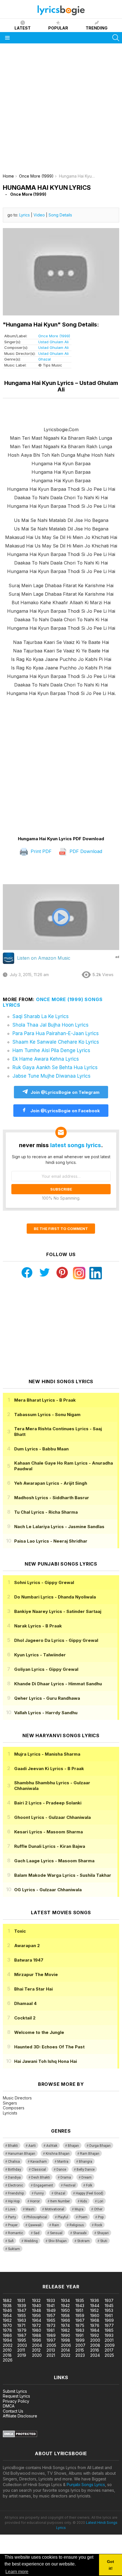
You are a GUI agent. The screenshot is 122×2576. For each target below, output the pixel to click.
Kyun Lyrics (40, 1655)
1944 (95, 2306)
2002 (8, 2345)
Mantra (63, 2162)
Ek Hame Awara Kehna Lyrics (46, 1059)
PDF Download (85, 851)
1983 (80, 2330)
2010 (7, 2350)
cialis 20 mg (11, 2269)
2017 (109, 2350)
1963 (22, 2320)
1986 (7, 2335)
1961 (109, 2315)
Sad (36, 2233)
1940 (37, 2306)
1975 (80, 2325)
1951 (79, 2310)
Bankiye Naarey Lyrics (58, 1611)
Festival (70, 2185)
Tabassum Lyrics (47, 1415)
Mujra (79, 2209)
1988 (37, 2335)
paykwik (80, 2269)
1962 (7, 2320)
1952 (94, 2310)
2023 (80, 2355)
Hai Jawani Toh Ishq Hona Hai (46, 2061)
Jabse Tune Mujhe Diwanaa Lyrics (51, 1076)
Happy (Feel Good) (90, 2193)
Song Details (60, 215)
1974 (65, 2325)
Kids (84, 2201)
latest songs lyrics (76, 1145)
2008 (95, 2345)
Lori (100, 2201)
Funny (39, 2193)
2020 (37, 2355)
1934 (65, 2300)
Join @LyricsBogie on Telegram (65, 1092)
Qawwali (35, 2225)
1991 (79, 2335)
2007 (80, 2345)
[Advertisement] (61, 110)
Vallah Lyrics (46, 1713)
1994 (7, 2340)
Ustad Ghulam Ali (53, 342)
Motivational (54, 2209)
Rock (98, 2225)
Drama (66, 2177)
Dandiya (14, 2177)
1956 (36, 2315)
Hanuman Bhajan (22, 2154)
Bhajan (73, 2146)
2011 (21, 2350)
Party (12, 2217)
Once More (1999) (54, 336)
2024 (95, 2355)
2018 (7, 2355)
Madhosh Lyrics (52, 1498)
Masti (30, 2209)
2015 (80, 2350)
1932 (36, 2300)
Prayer (13, 2225)
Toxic (20, 1931)
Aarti (32, 2146)
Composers (14, 2108)
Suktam (14, 2249)
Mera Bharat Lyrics (45, 1400)
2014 (65, 2350)
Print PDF (40, 851)
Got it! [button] (111, 2565)
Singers (10, 2103)
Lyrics (25, 215)
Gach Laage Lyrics (54, 1861)
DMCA (9, 2406)
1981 (51, 2330)
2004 (37, 2345)
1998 (66, 2340)
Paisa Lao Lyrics (51, 1541)
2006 (66, 2345)
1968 (95, 2320)
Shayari (103, 2233)
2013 (51, 2350)
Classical (39, 2170)
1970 (7, 2325)
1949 (51, 2310)
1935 (80, 2300)
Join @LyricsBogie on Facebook (65, 1111)
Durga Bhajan (100, 2146)
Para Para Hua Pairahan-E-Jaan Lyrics (56, 1033)
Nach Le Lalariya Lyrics (59, 1527)
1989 (51, 2335)
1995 (22, 2340)
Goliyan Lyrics (46, 1669)
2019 (22, 2355)
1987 (22, 2335)
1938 (7, 2306)
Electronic (15, 2185)
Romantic (15, 2233)
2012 (36, 2350)
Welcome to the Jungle (39, 2032)
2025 (109, 2355)
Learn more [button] (17, 2572)
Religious (77, 2225)
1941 (51, 2306)
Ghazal (45, 359)
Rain (55, 2225)
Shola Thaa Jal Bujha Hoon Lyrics (51, 1025)
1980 (37, 2330)
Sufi (11, 2241)
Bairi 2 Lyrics (48, 1803)
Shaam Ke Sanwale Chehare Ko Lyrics (56, 1042)
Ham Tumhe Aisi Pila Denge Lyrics (51, 1050)
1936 (95, 2300)
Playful (63, 2217)
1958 (65, 2315)
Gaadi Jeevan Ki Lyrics (49, 1769)
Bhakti (13, 2146)
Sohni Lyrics (44, 1582)
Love (11, 2209)
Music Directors (17, 2098)
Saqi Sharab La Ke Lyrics (41, 1016)
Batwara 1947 (29, 1960)
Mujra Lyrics (47, 1754)
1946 (7, 2310)
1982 (65, 2330)
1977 (109, 2325)
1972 (36, 2325)
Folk (89, 2185)
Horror (35, 2201)
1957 (51, 2315)
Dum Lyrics (41, 1449)
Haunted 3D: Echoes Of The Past (49, 2047)
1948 (37, 2310)
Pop (101, 2217)
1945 (109, 2306)
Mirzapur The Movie (36, 1974)
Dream (87, 2177)
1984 (95, 2330)
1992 (95, 2335)
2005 (51, 2345)
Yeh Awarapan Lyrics (51, 1483)
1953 (109, 2310)
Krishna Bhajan (58, 2154)
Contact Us (13, 2411)
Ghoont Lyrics (52, 1817)
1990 (66, 2335)
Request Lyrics (16, 2396)
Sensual (56, 2233)
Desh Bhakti (41, 2177)
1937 (109, 2300)
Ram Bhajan (90, 2154)
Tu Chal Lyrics (46, 1512)
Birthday (14, 2170)
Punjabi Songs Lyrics (86, 2485)
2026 (8, 2360)
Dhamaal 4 (25, 2003)
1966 (66, 2320)
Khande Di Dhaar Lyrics (58, 1684)
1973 (51, 2325)
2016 (95, 2350)
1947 (22, 2310)
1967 (80, 2320)
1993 (109, 2335)
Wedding (31, 2241)
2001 (109, 2340)
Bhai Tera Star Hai (33, 1989)
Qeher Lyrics (47, 1698)
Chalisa (14, 2162)
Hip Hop (14, 2201)
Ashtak (52, 2146)
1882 (7, 2300)
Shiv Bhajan (57, 2241)
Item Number (60, 2201)
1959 (80, 2315)
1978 (7, 2330)
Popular (58, 28)
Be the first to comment (61, 1229)
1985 (109, 2330)
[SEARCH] (116, 38)
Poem (83, 2217)
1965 (51, 2320)
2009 (110, 2345)
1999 (80, 2340)
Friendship (16, 2193)
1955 (22, 2315)
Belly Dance (86, 2170)
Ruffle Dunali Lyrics (50, 1846)
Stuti (104, 2241)
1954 (7, 2315)
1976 (95, 2325)
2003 (22, 2345)
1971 (21, 2325)
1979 (22, 2330)
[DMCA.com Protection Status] (20, 2436)
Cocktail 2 (25, 2018)
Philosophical (37, 2217)
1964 (37, 2320)
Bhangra (86, 2162)
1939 (22, 2306)
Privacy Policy (16, 2401)
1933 (51, 2300)
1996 (37, 2340)
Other (98, 2209)
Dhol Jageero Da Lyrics (56, 1640)
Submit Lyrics (15, 2391)
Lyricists (10, 2113)
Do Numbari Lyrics (55, 1597)
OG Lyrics (48, 1890)
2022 (66, 2355)
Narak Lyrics (38, 1626)
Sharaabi (80, 2233)
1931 (21, 2300)
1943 (80, 2306)
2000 (95, 2340)
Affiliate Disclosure (20, 2416)
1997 (51, 2340)
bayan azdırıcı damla (52, 2269)
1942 (65, 2306)
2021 (51, 2355)
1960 (95, 2315)
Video (39, 215)
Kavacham (39, 2162)
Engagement (43, 2185)
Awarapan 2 (27, 1946)
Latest (23, 28)
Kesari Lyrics (49, 1832)
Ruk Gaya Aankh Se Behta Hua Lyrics (55, 1067)
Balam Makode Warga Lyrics (63, 1875)
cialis (28, 2269)
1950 (65, 2310)
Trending (97, 28)
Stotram (83, 2241)
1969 (109, 2320)
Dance (61, 2170)
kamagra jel (100, 2269)
